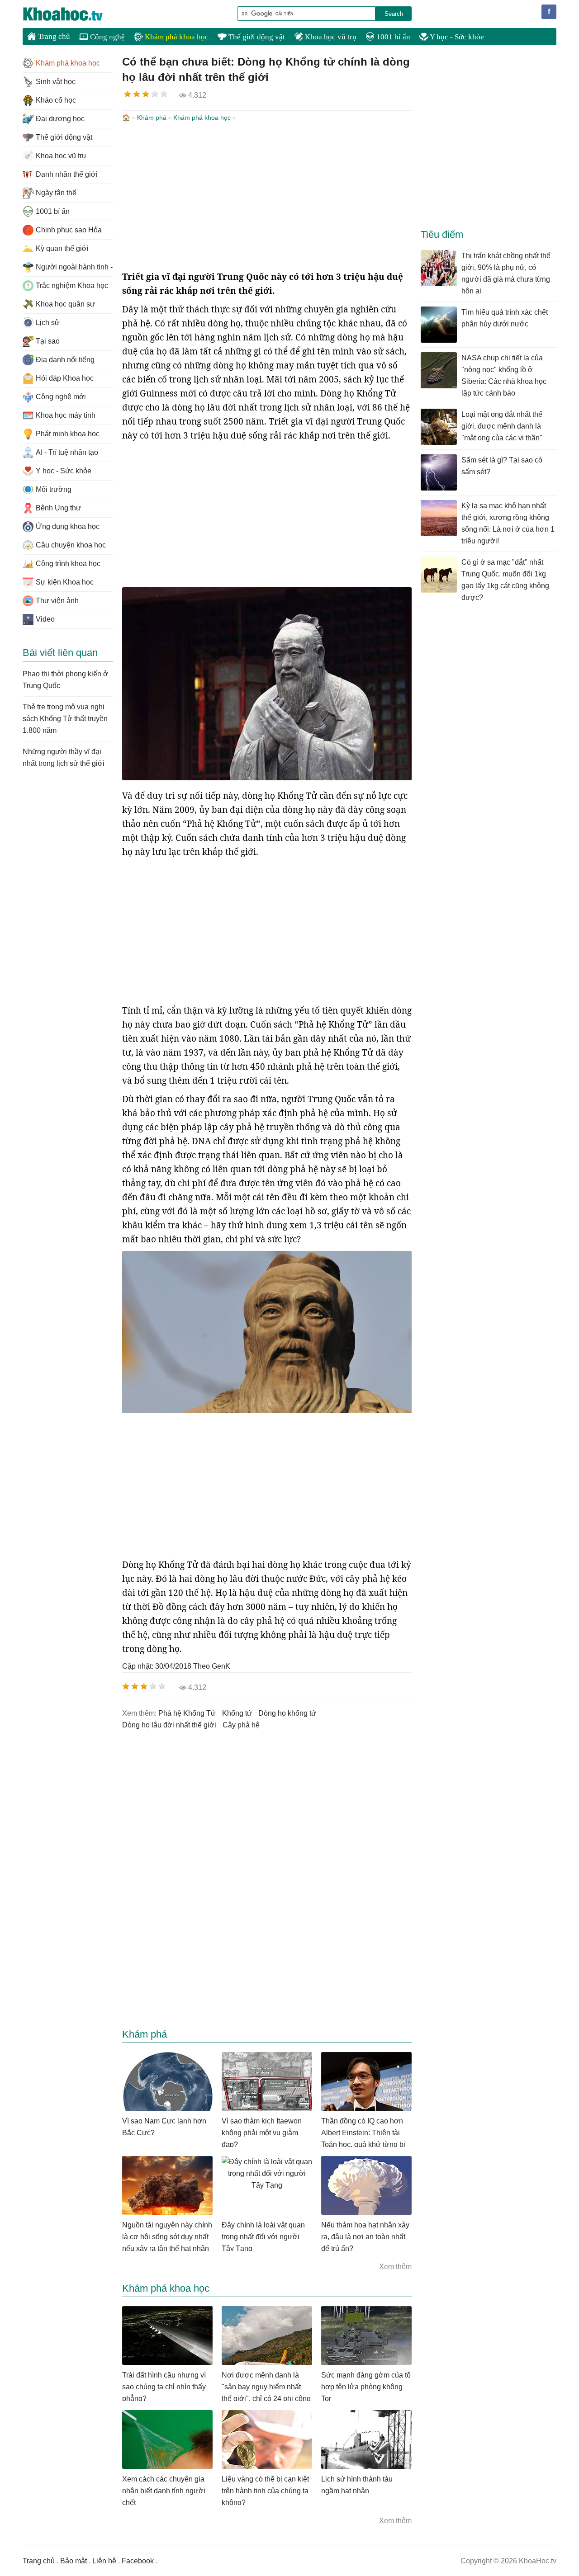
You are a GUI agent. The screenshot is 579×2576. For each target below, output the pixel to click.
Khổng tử (237, 1713)
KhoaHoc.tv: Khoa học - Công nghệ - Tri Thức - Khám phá (72, 14)
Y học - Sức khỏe (456, 37)
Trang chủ (53, 36)
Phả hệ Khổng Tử (187, 1713)
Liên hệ (104, 2561)
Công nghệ (107, 37)
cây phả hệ (241, 1725)
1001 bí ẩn (392, 37)
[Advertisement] (267, 198)
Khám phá (152, 118)
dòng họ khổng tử (287, 1713)
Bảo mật (74, 2561)
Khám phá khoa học (176, 37)
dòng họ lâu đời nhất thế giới (169, 1725)
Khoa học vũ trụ (330, 37)
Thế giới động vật (256, 37)
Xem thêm (395, 2267)
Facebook (138, 2561)
